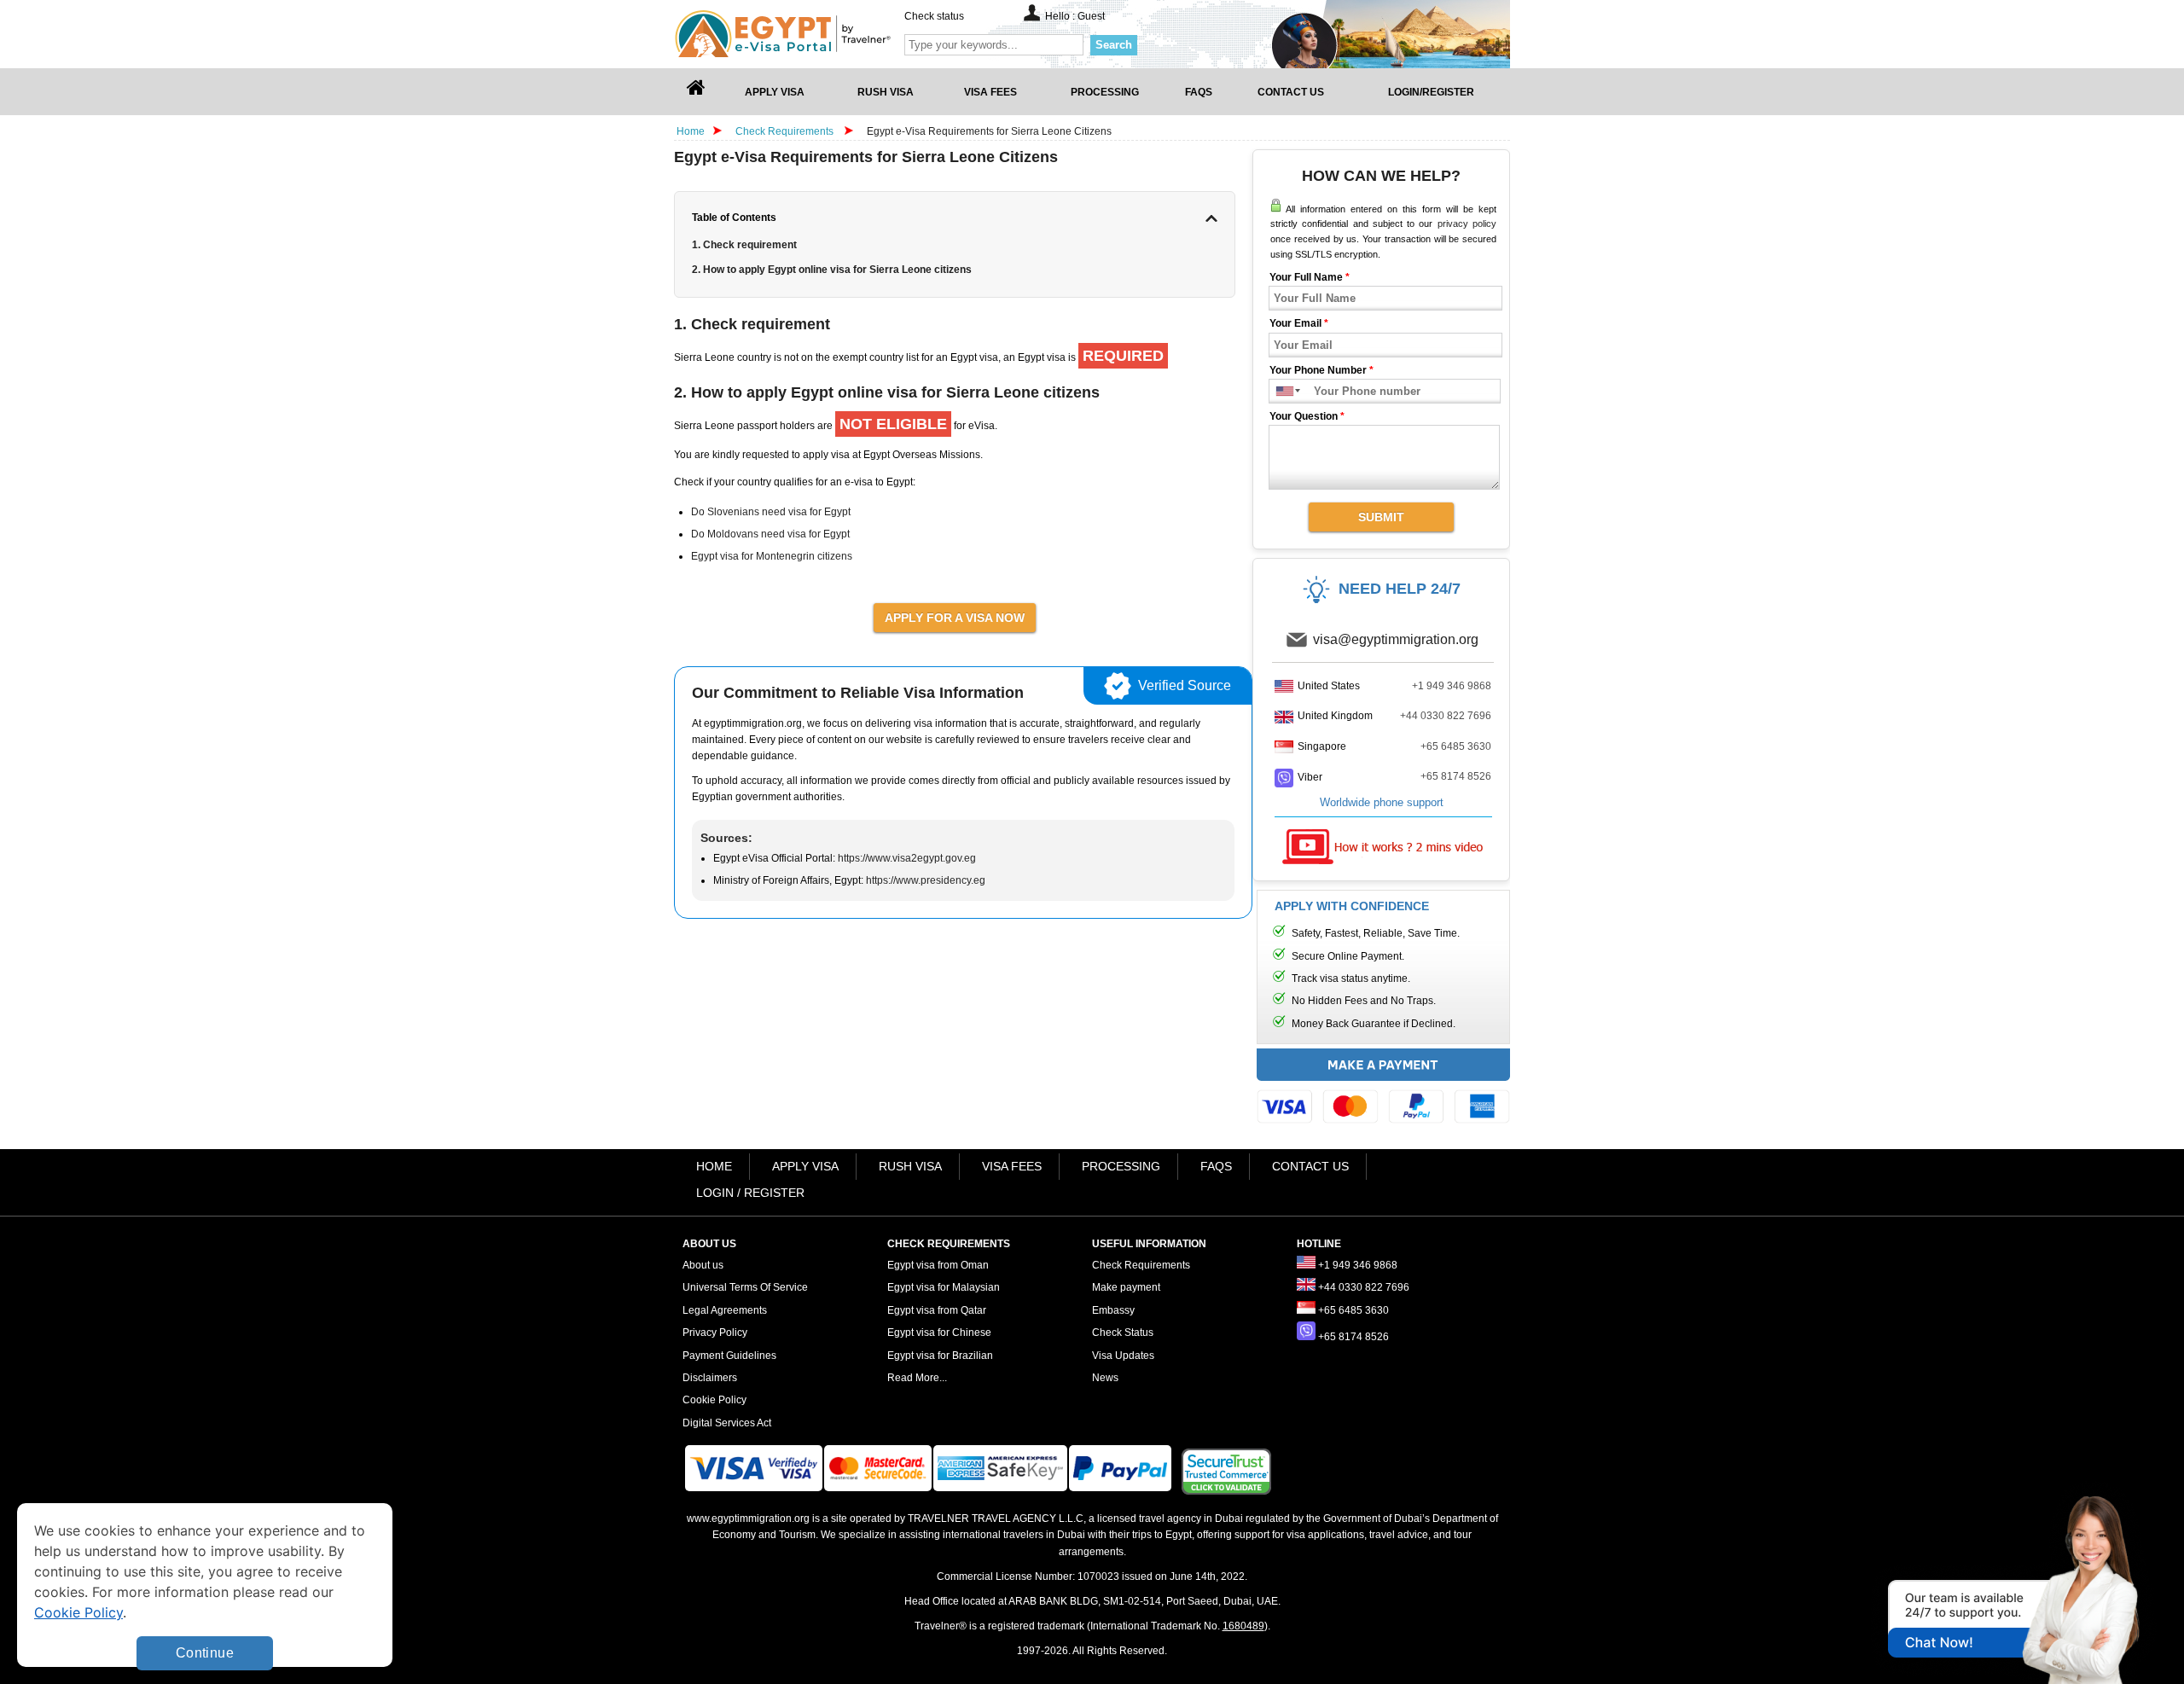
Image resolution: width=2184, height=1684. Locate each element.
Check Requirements (786, 131)
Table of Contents (734, 218)
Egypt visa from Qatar (937, 1310)
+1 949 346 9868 (1452, 686)
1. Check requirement (744, 245)
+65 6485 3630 (1456, 746)
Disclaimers (710, 1378)
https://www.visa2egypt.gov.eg (907, 858)
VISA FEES (1012, 1166)
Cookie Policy (714, 1400)
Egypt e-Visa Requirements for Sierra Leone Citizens (989, 131)
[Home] (696, 92)
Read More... (917, 1378)
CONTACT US (1310, 1166)
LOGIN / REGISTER (750, 1193)
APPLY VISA (805, 1166)
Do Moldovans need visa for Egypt (770, 534)
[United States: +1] (1281, 391)
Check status (934, 16)
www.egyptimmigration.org (748, 1519)
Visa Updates (1123, 1356)
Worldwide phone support (1382, 802)
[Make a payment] (1383, 1090)
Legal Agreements (725, 1310)
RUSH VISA (910, 1166)
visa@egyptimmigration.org (1396, 639)
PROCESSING (1121, 1166)
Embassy (1113, 1310)
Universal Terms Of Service (745, 1287)
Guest (1091, 16)
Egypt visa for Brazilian (940, 1356)
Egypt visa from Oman (938, 1265)
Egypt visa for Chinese (939, 1333)
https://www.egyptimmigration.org (811, 34)
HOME (714, 1166)
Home (691, 131)
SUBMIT (1381, 517)
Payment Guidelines (729, 1356)
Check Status (1123, 1333)
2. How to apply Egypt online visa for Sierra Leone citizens (832, 270)
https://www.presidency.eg (926, 880)
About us (703, 1265)
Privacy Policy (715, 1333)
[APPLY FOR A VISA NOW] (955, 617)
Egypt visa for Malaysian (944, 1287)
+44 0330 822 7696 (1446, 716)
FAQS (1216, 1166)
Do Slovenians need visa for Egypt (771, 512)
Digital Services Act (727, 1423)
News (1105, 1378)
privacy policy (1467, 224)
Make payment (1126, 1287)
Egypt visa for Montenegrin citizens (772, 556)
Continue (205, 1653)
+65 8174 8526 (1456, 776)
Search (1114, 45)
